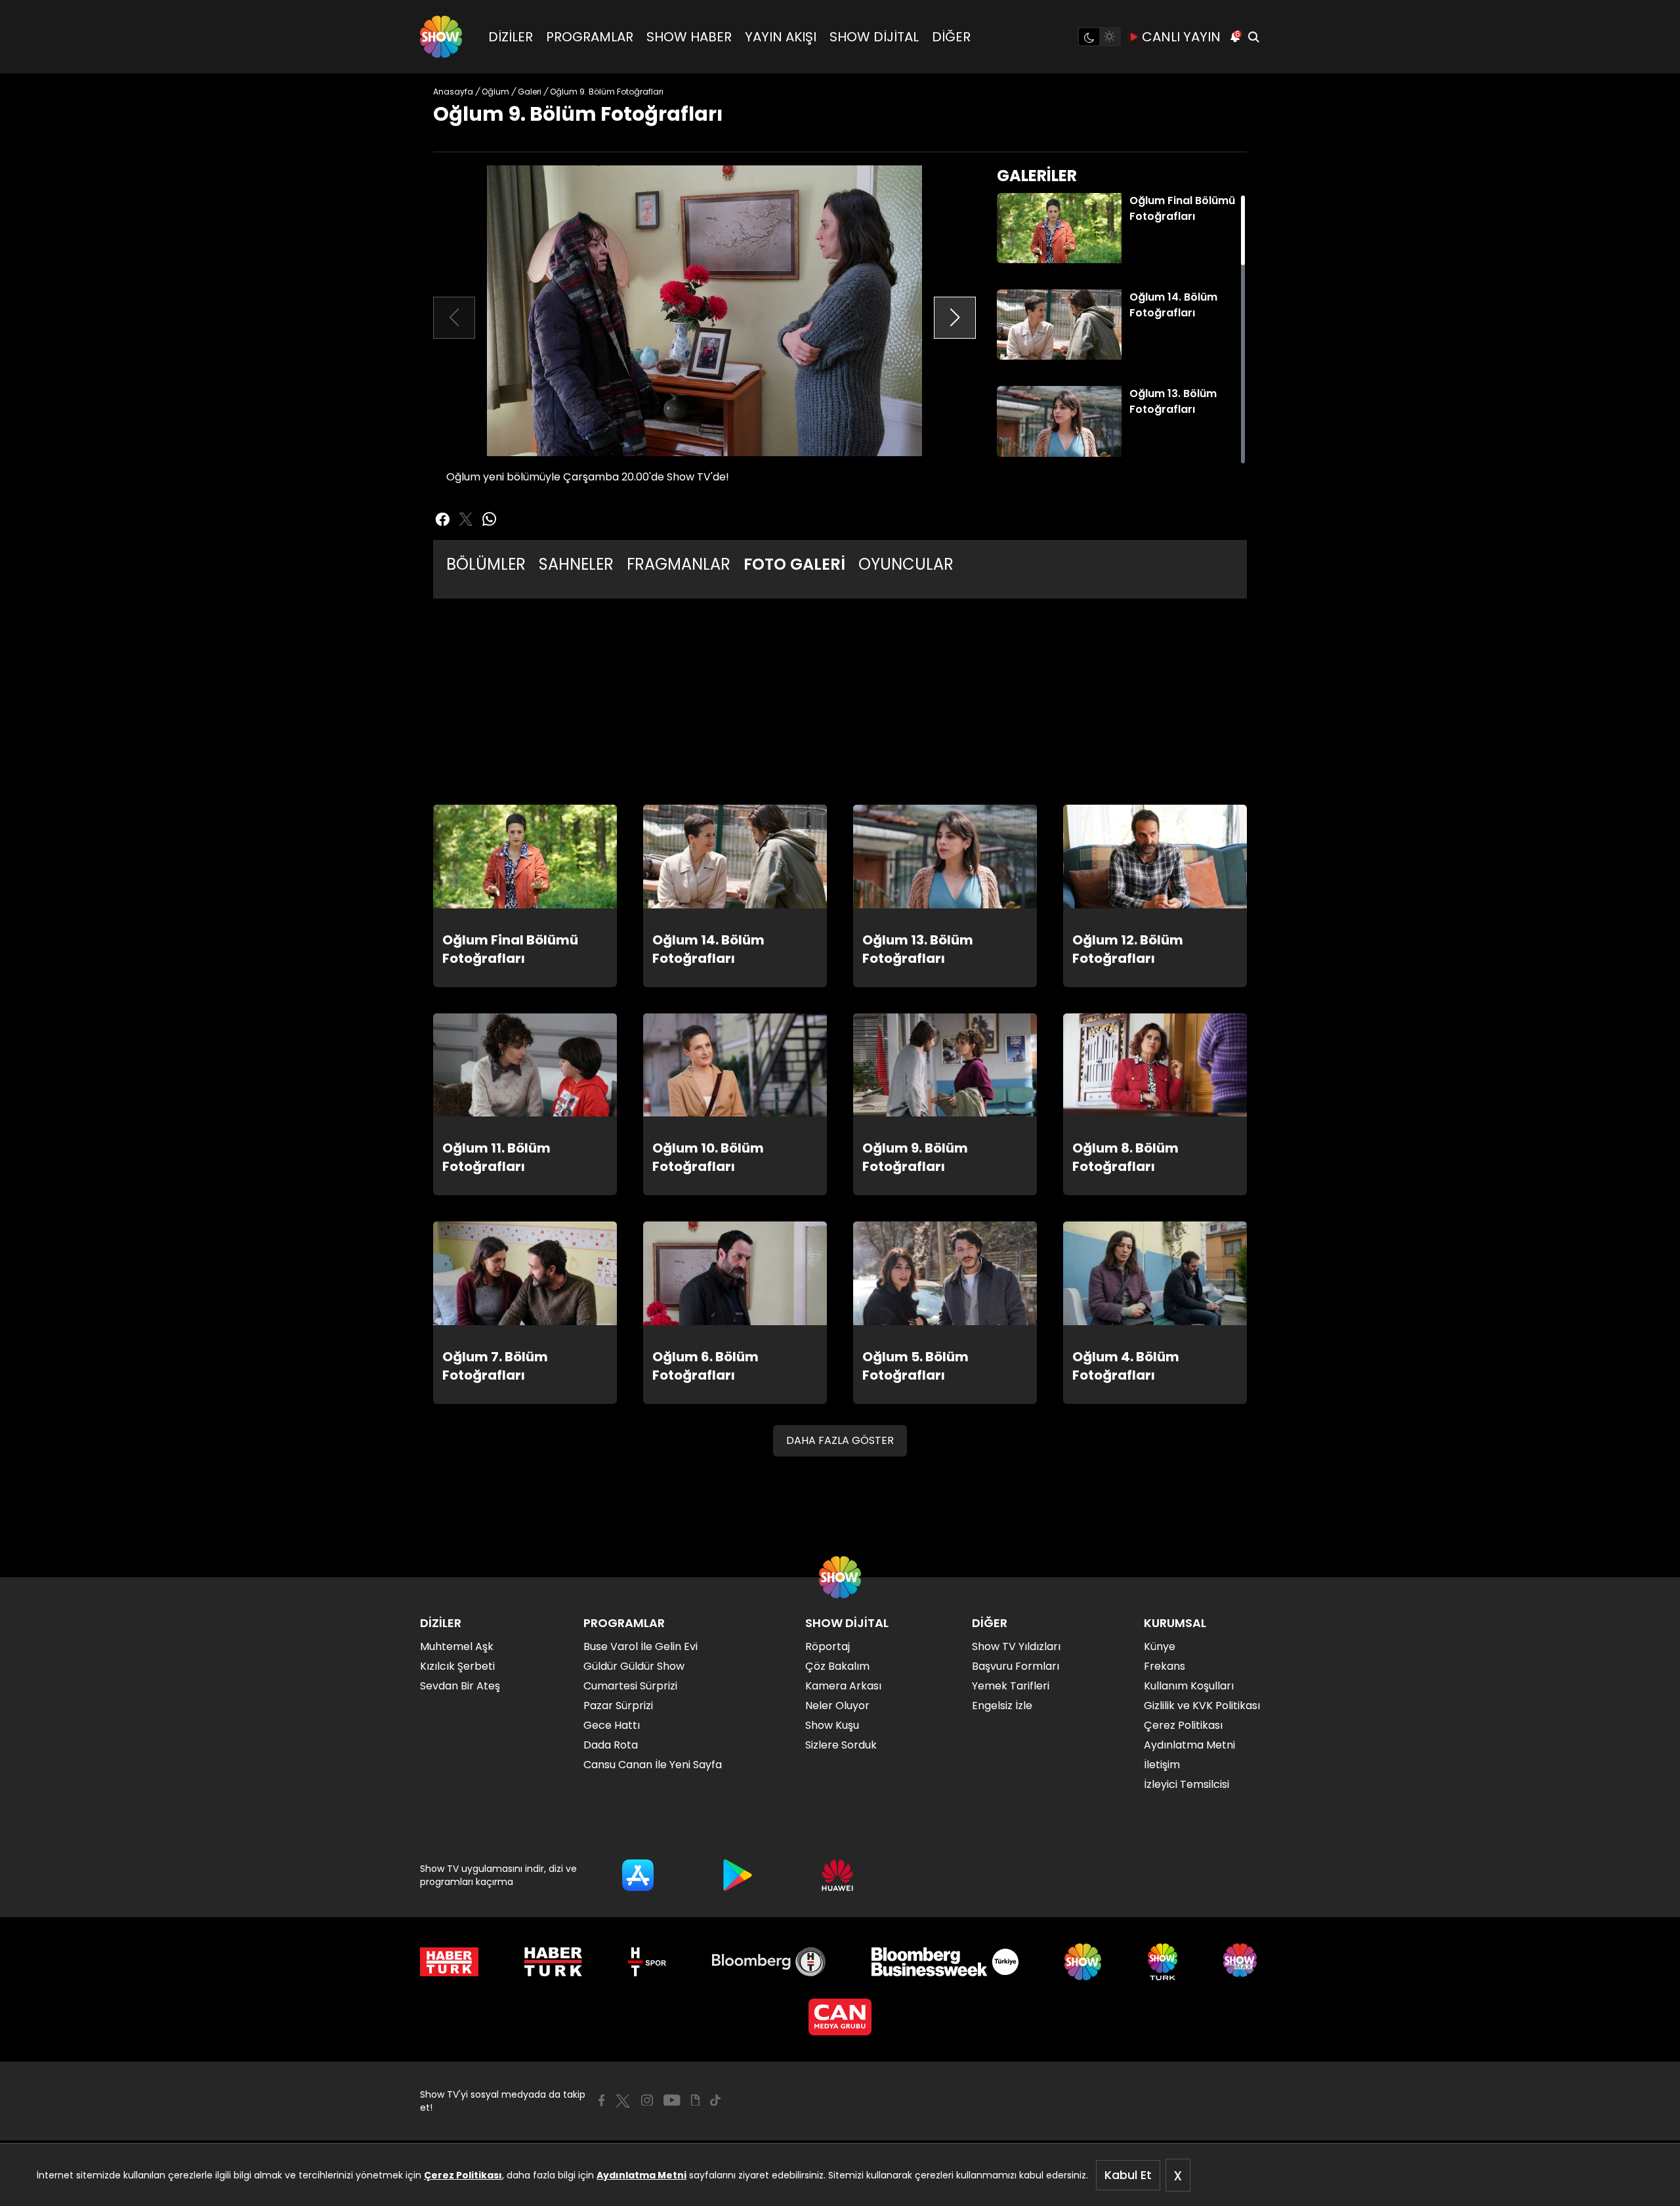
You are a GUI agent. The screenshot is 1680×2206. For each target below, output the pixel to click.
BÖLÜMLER (486, 564)
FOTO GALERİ (794, 564)
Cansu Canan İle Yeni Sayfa (653, 1765)
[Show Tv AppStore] (638, 1875)
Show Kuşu (832, 1725)
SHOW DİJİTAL (874, 37)
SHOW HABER (689, 37)
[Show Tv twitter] (466, 519)
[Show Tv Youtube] (672, 2100)
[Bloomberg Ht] (769, 1962)
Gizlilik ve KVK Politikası (1202, 1706)
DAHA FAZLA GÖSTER (840, 1440)
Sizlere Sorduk (841, 1745)
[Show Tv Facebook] (601, 2100)
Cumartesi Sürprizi (630, 1686)
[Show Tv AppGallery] (837, 1875)
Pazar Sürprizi (618, 1706)
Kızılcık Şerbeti (457, 1666)
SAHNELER (576, 564)
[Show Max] (1242, 1962)
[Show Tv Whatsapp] (490, 519)
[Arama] (1253, 37)
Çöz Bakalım (837, 1666)
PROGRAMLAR (590, 37)
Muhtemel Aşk (457, 1646)
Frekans (1165, 1666)
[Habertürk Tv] (553, 1962)
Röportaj (828, 1646)
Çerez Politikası (463, 2175)
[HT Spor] (647, 1962)
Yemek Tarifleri (1011, 1686)
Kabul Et (1128, 2175)
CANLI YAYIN (1181, 37)
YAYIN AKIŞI (781, 37)
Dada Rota (611, 1745)
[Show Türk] (1163, 1962)
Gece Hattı (612, 1725)
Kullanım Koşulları (1189, 1686)
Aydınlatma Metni (641, 2175)
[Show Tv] (441, 37)
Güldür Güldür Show (634, 1666)
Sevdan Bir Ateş (460, 1686)
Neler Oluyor (837, 1706)
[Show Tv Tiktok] (715, 2100)
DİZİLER (511, 37)
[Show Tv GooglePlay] (738, 1875)
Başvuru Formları (1016, 1666)
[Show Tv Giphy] (695, 2100)
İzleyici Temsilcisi (1186, 1784)
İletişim (1162, 1765)
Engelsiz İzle (1002, 1706)
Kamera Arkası (843, 1686)
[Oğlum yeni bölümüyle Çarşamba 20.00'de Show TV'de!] (704, 311)
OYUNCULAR (906, 564)
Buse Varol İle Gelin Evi (640, 1646)
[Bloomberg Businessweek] (945, 1962)
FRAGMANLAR (679, 564)
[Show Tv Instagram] (647, 2100)
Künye (1160, 1646)
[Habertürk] (449, 1962)
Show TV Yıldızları (1016, 1646)
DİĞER (951, 37)
